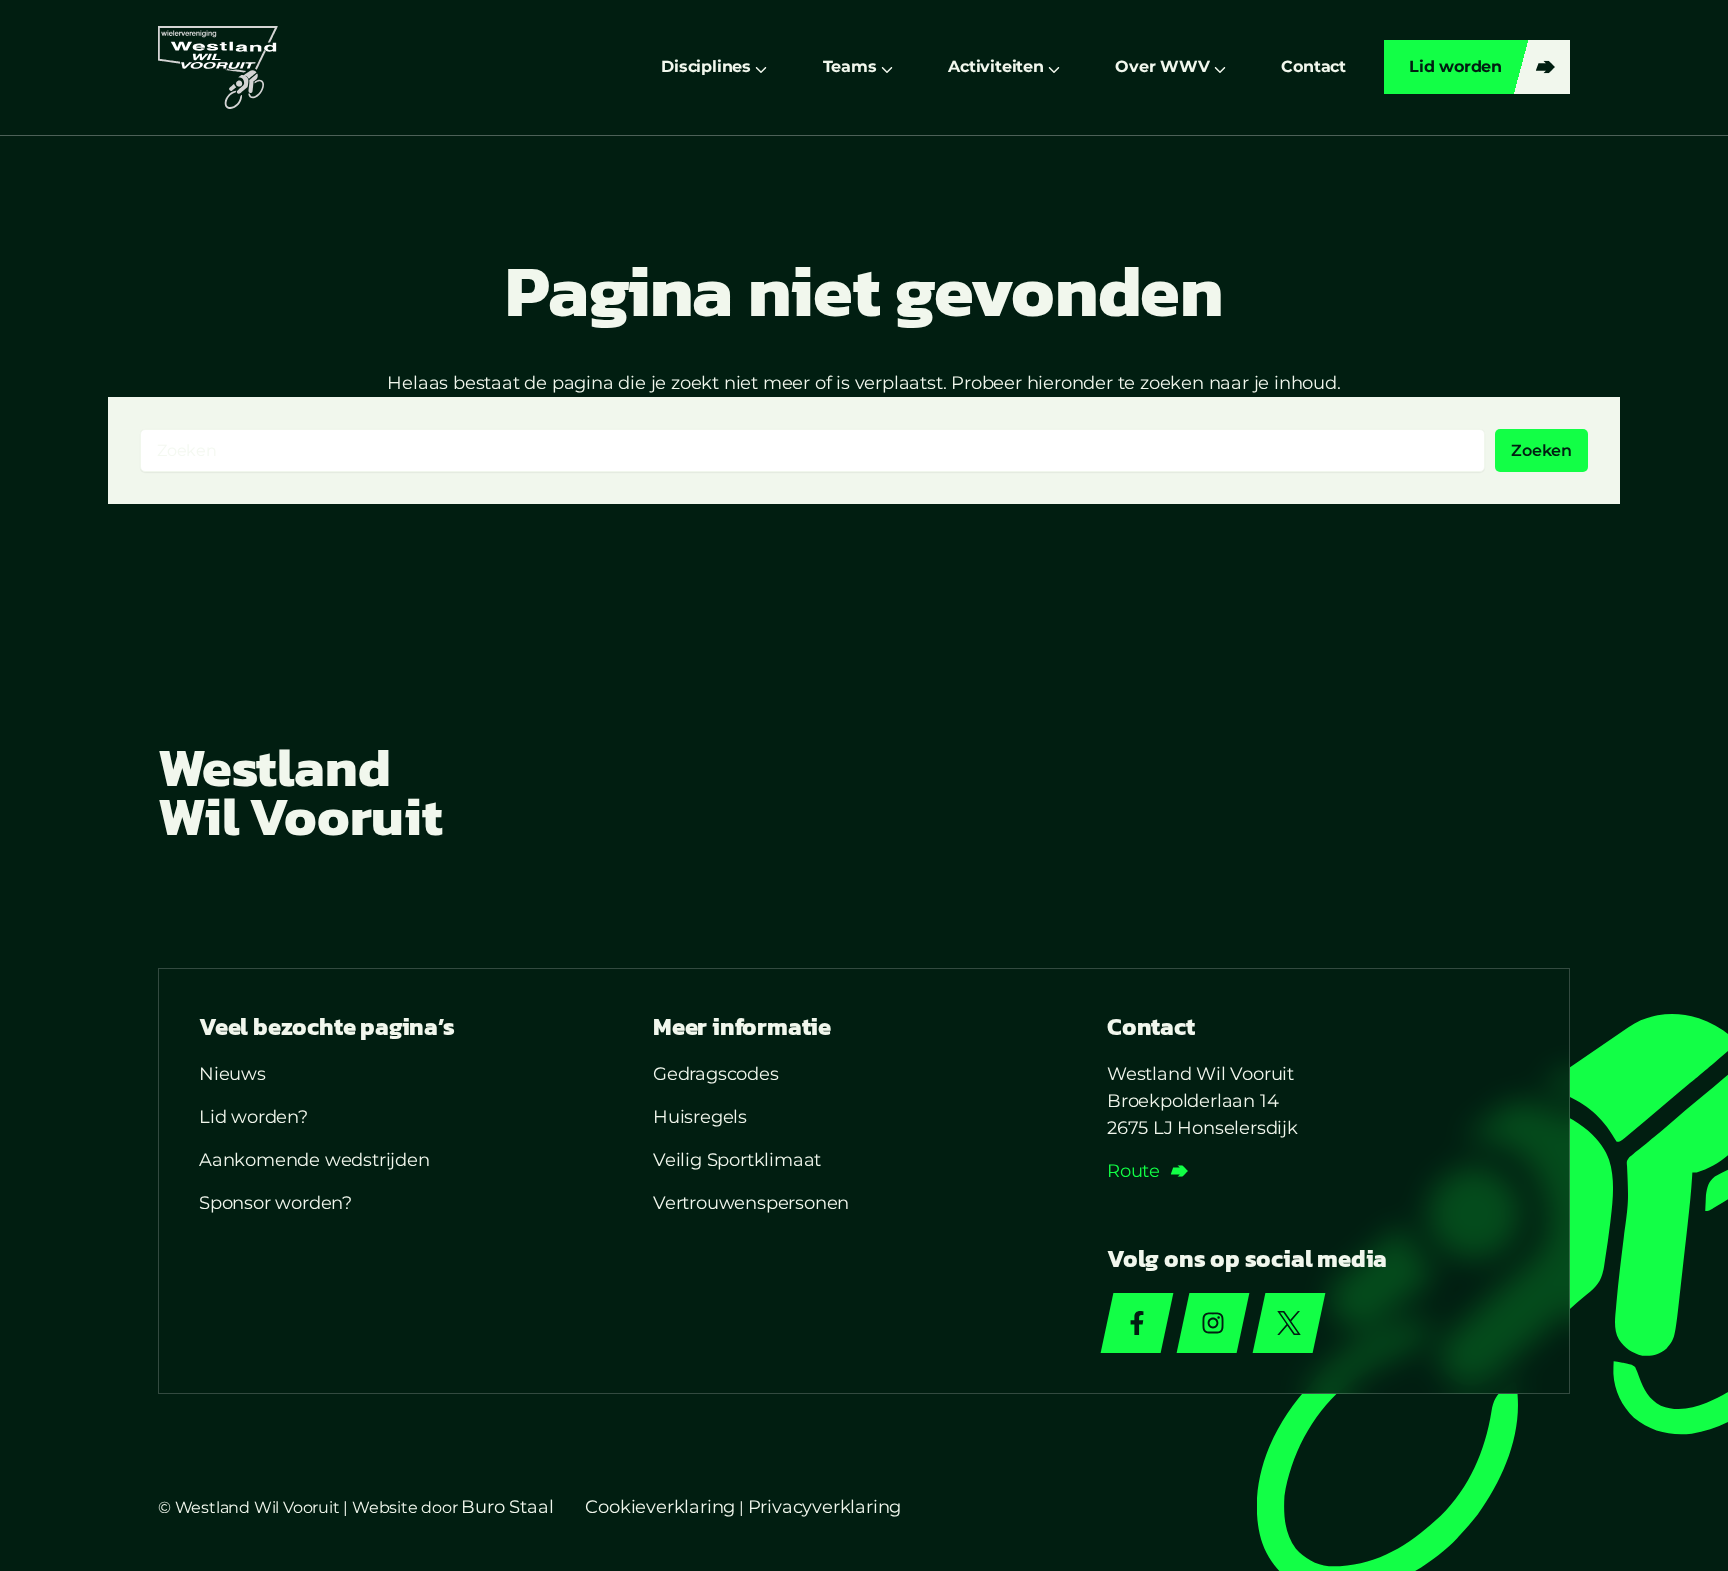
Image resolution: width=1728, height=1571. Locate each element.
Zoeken (1541, 450)
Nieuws (232, 1074)
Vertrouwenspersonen (751, 1203)
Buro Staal (507, 1507)
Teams (850, 66)
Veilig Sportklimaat (737, 1160)
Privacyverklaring (825, 1507)
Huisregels (700, 1117)
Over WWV (1162, 66)
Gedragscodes (716, 1074)
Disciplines (706, 66)
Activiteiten (996, 66)
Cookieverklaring (660, 1507)
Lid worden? (253, 1117)
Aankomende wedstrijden (314, 1160)
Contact (1313, 66)
